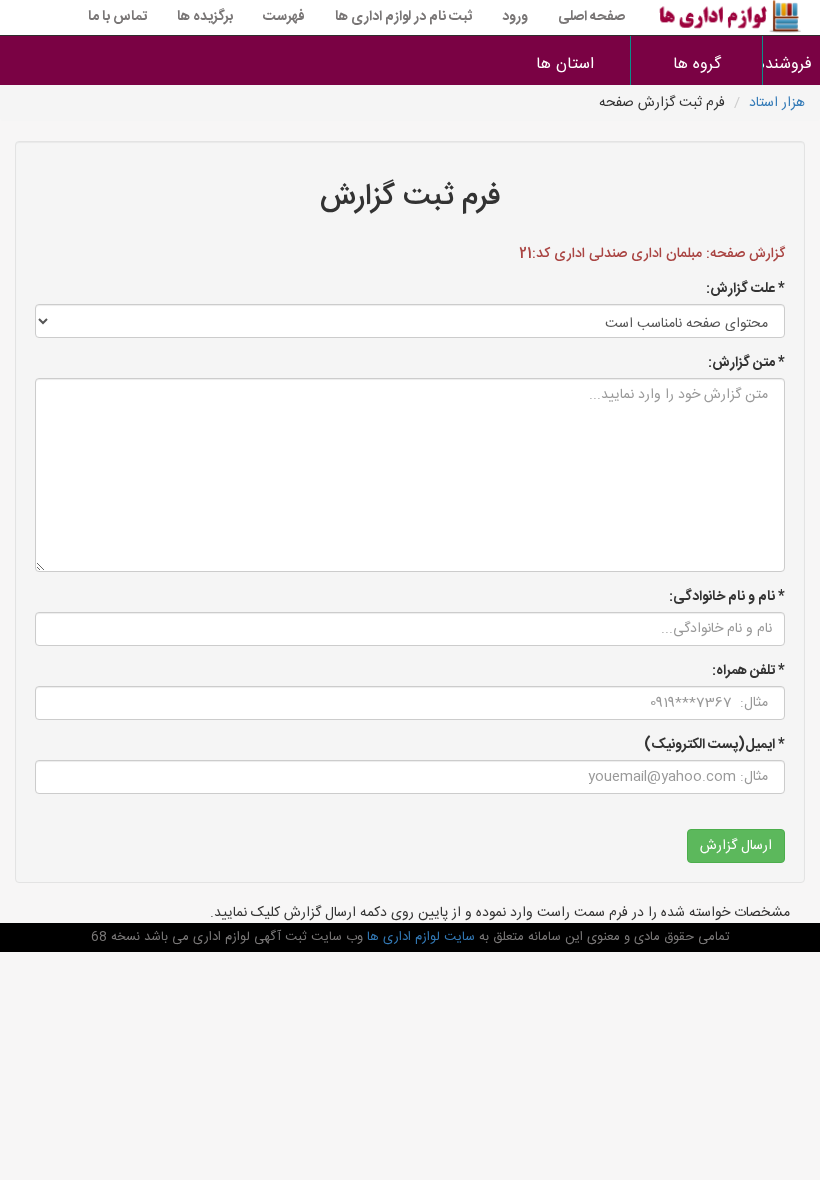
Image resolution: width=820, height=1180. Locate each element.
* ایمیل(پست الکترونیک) (714, 745)
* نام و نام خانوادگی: (727, 597)
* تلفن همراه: (748, 671)
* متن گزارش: (746, 363)
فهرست (284, 17)
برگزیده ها (205, 17)
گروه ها (697, 64)
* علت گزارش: (745, 289)
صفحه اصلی (591, 17)
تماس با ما (117, 17)
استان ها (565, 64)
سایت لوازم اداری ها (419, 937)
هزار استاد (777, 103)
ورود (515, 17)
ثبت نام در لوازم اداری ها (403, 17)
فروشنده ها (791, 64)
